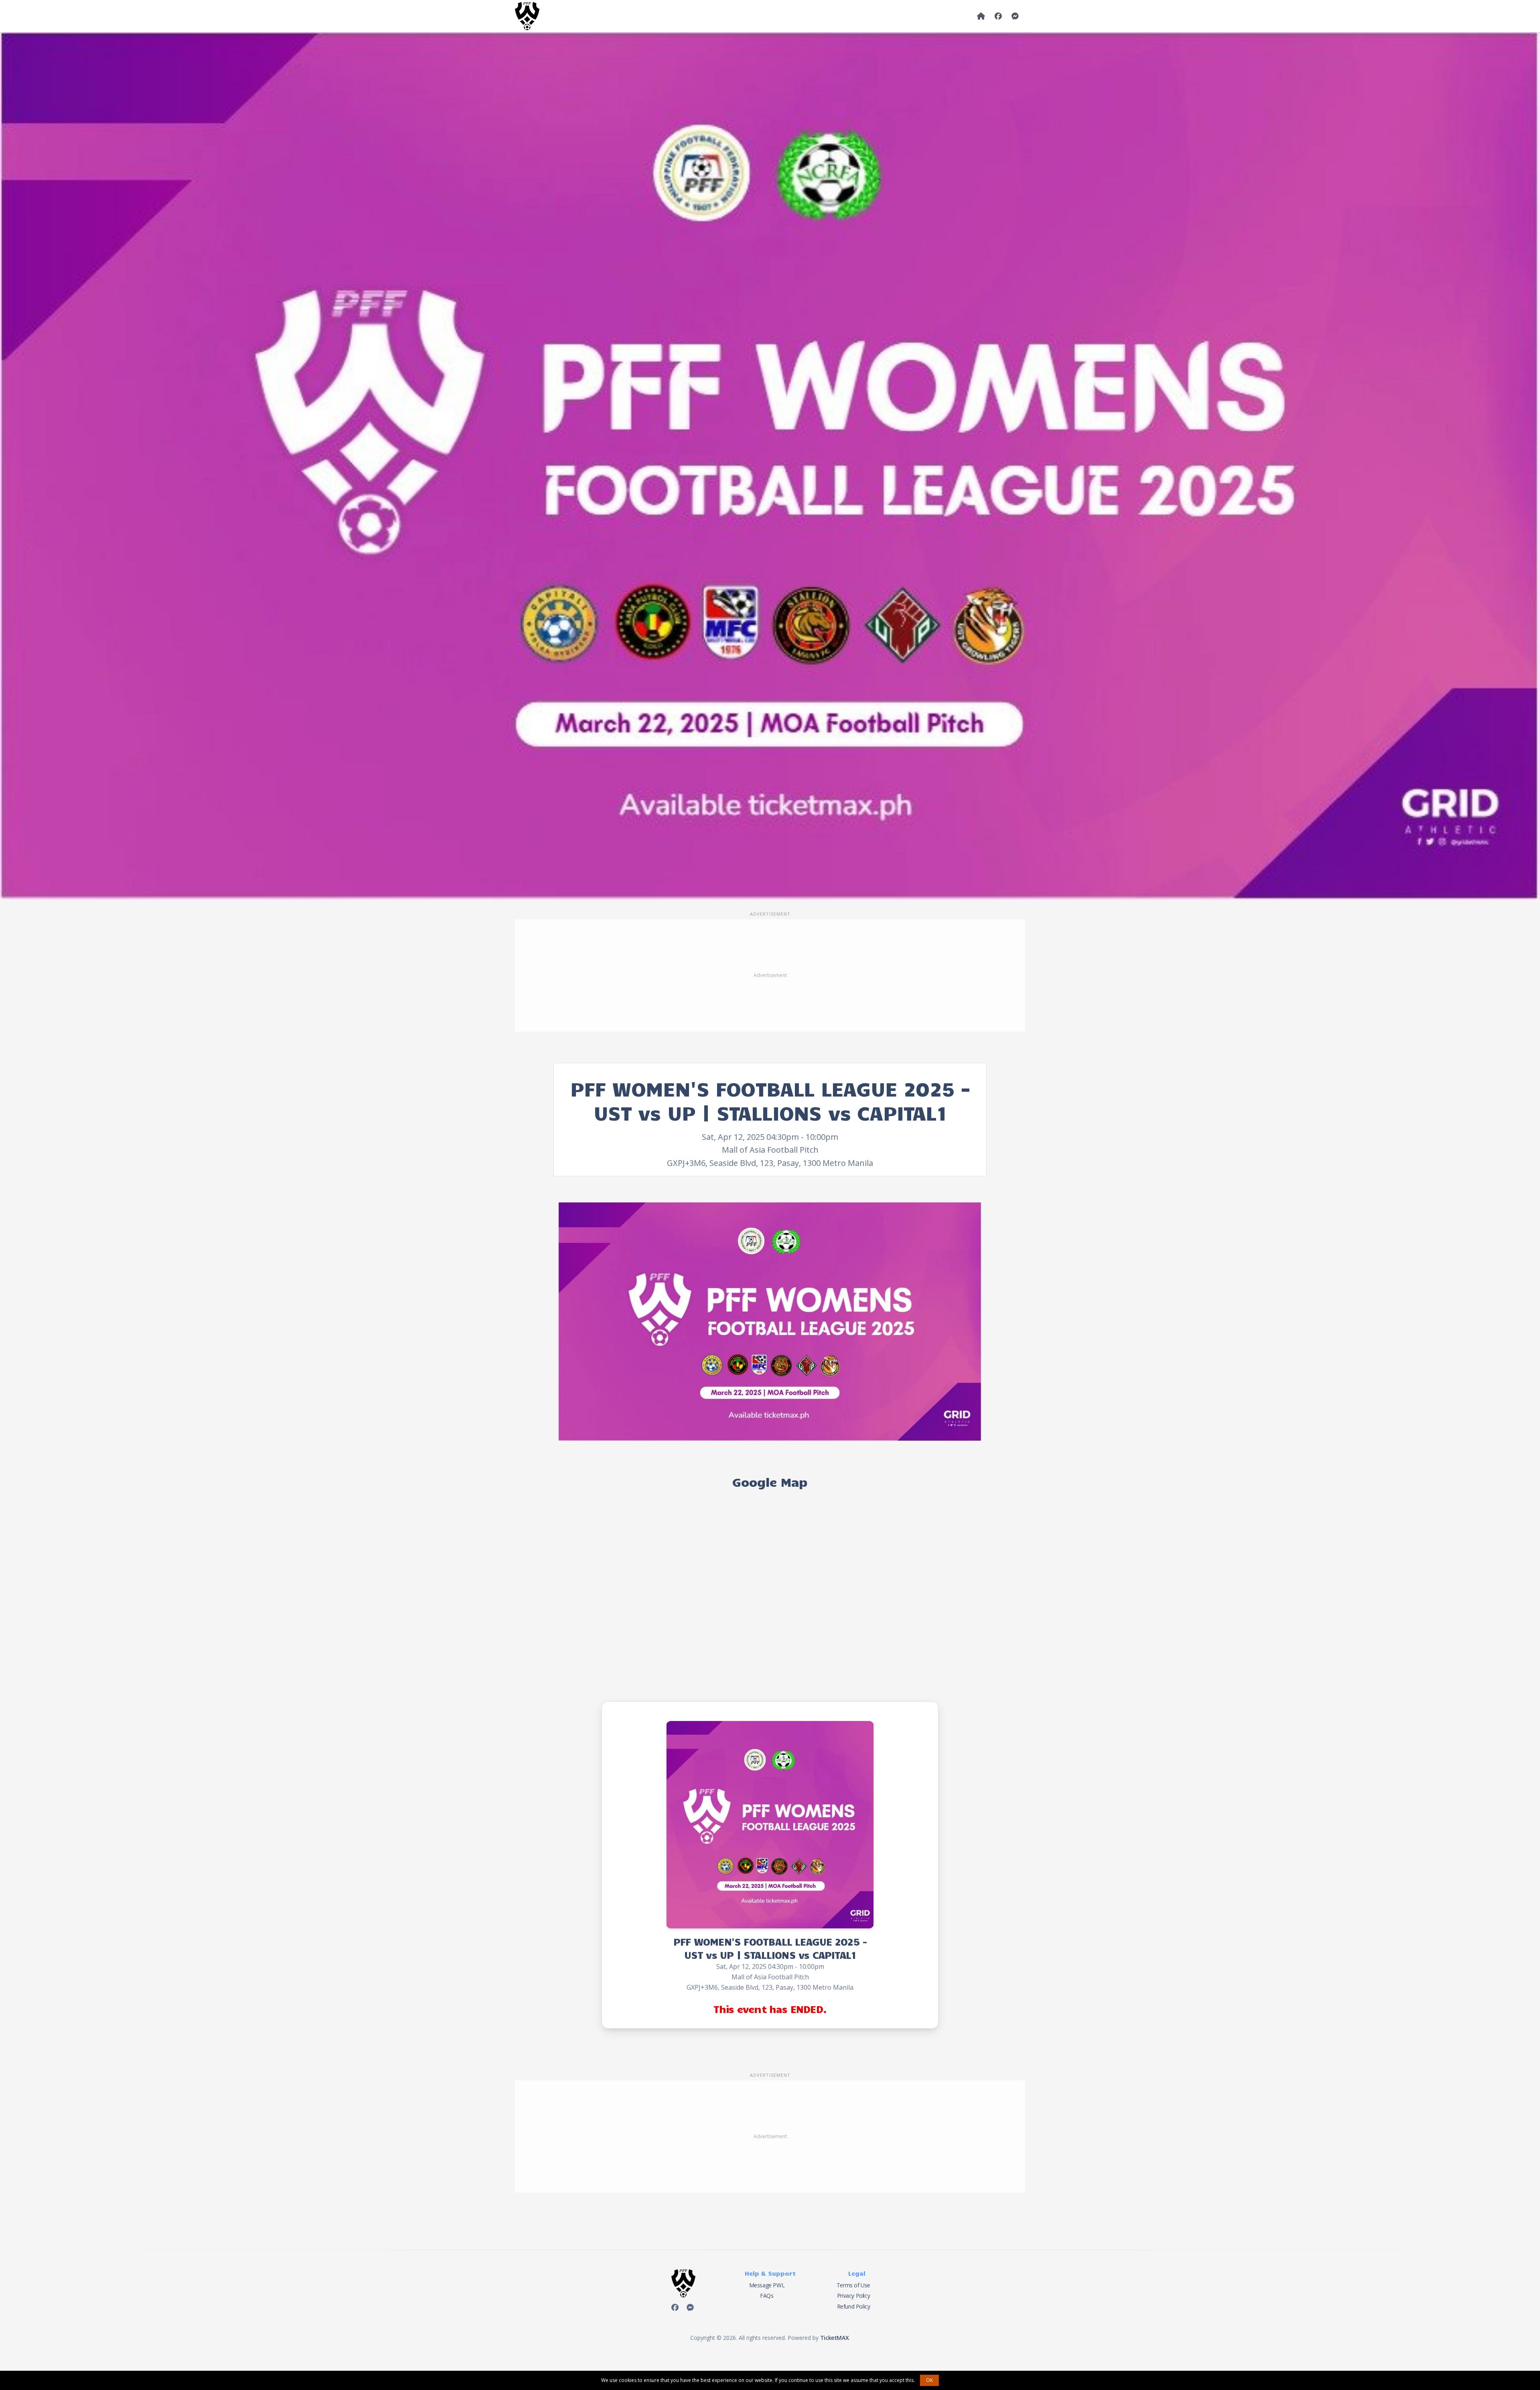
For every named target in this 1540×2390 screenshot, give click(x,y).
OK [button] (929, 2380)
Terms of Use (853, 2285)
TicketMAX (834, 2338)
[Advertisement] (770, 975)
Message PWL (767, 2285)
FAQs (767, 2296)
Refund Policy (854, 2306)
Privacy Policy (853, 2296)
